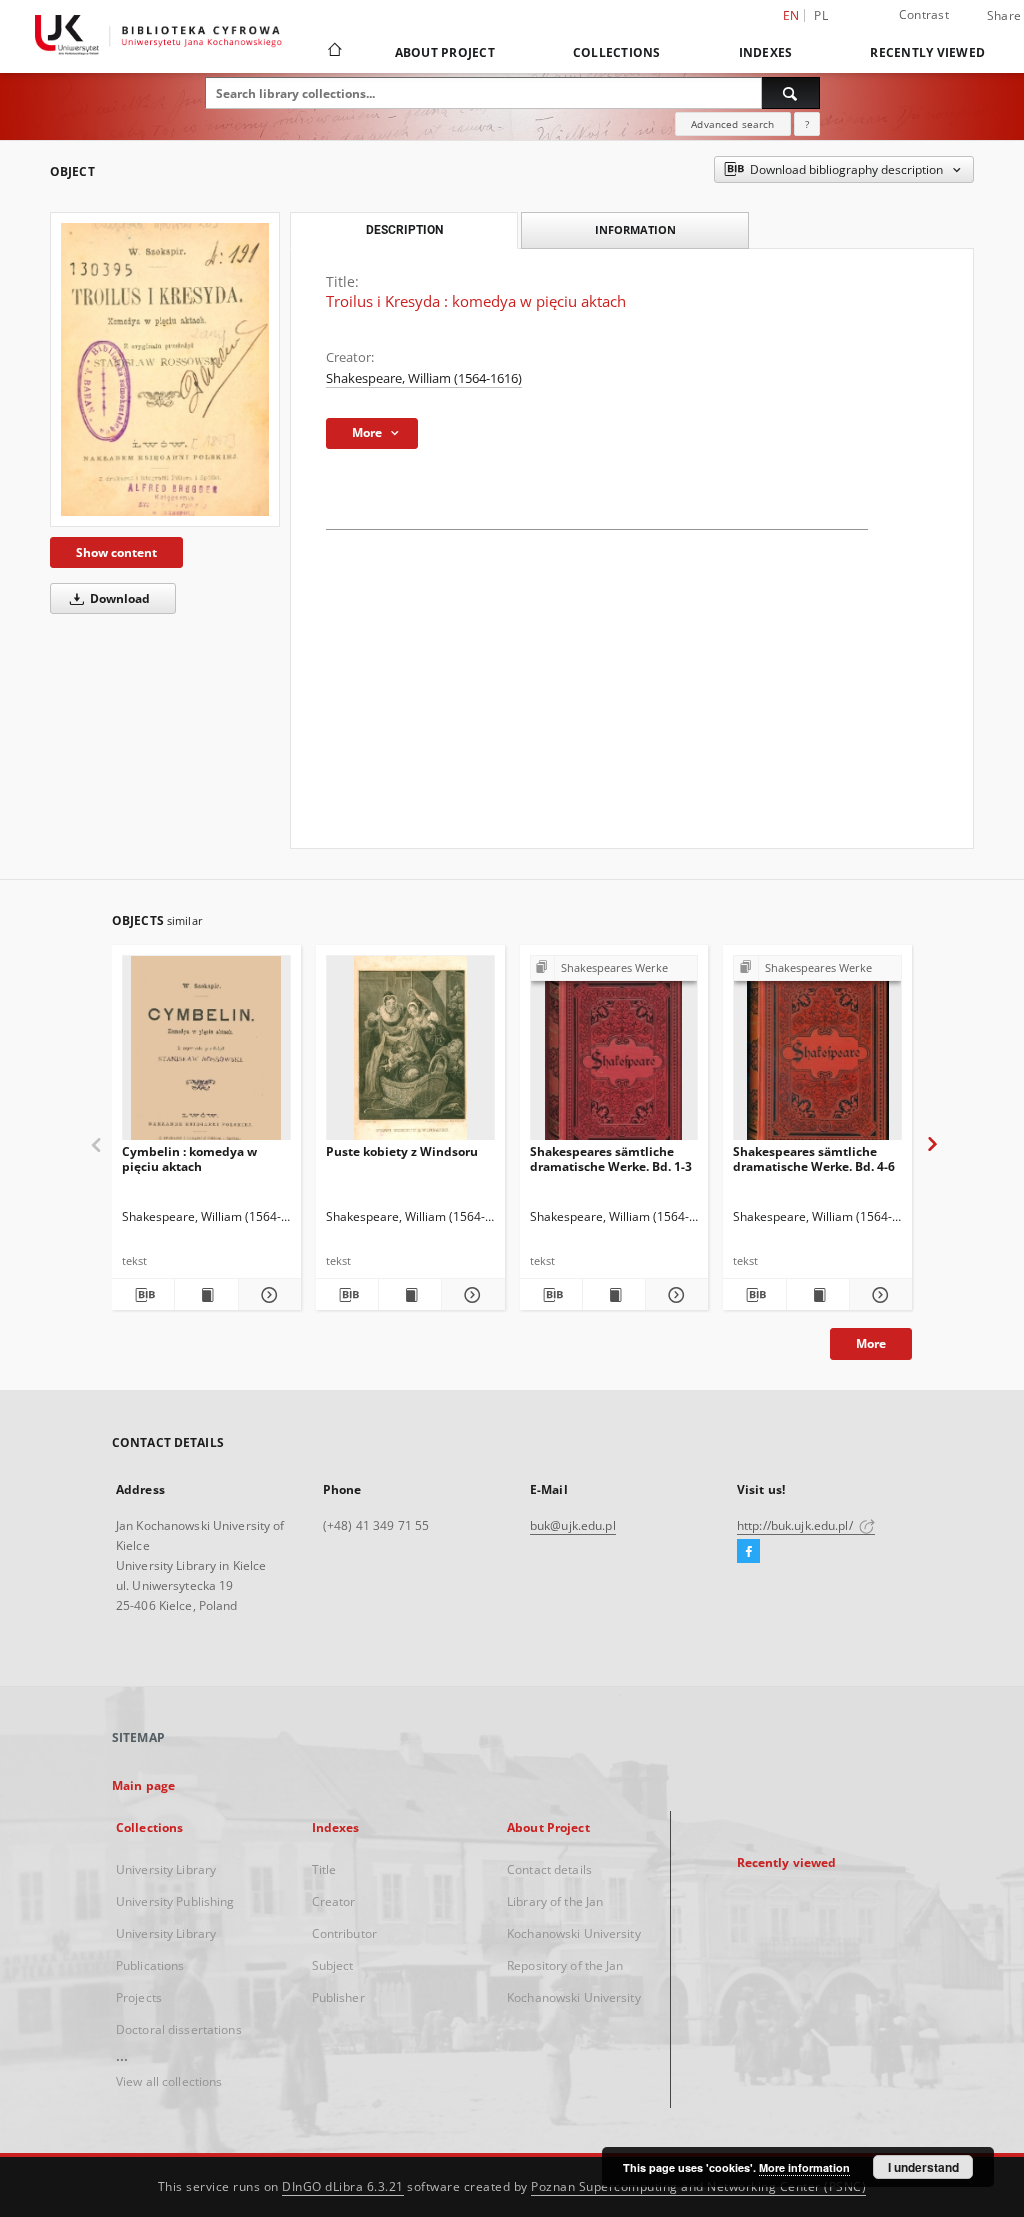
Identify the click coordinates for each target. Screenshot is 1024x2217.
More (871, 1343)
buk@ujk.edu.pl (573, 1525)
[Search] (791, 93)
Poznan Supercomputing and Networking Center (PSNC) (698, 2186)
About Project (445, 52)
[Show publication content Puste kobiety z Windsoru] (410, 1295)
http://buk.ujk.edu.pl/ (796, 1525)
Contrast (924, 14)
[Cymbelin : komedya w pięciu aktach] (206, 1053)
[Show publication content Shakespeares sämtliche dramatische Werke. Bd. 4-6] (818, 1295)
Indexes (766, 52)
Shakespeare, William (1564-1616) (424, 378)
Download (118, 598)
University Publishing (175, 1901)
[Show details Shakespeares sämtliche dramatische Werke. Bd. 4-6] (878, 1295)
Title (324, 1869)
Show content (116, 552)
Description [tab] (404, 230)
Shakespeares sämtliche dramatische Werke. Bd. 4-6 (814, 1158)
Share (1004, 16)
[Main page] (333, 52)
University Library (166, 1869)
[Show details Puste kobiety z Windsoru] (470, 1295)
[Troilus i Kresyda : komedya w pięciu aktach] (165, 369)
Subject (333, 1965)
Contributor (344, 1933)
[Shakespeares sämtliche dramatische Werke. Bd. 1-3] (614, 1053)
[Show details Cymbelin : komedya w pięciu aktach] (267, 1295)
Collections (617, 52)
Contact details (549, 1869)
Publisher (338, 1997)
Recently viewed (927, 52)
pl (821, 15)
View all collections (169, 2081)
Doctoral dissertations (179, 2029)
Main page (143, 1785)
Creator (334, 1901)
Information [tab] (635, 229)
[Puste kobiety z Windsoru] (410, 1053)
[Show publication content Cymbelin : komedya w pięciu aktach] (206, 1295)
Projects (139, 1997)
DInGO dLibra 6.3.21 (343, 2186)
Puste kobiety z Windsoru (402, 1151)
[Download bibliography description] (143, 1295)
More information (804, 2167)
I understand (923, 2167)
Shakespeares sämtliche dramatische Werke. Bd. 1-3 (611, 1158)
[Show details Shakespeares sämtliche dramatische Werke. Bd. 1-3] (674, 1295)
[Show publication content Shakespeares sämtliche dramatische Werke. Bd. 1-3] (614, 1295)
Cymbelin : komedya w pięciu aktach (189, 1158)
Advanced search (732, 124)
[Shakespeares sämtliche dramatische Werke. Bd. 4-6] (817, 1053)
